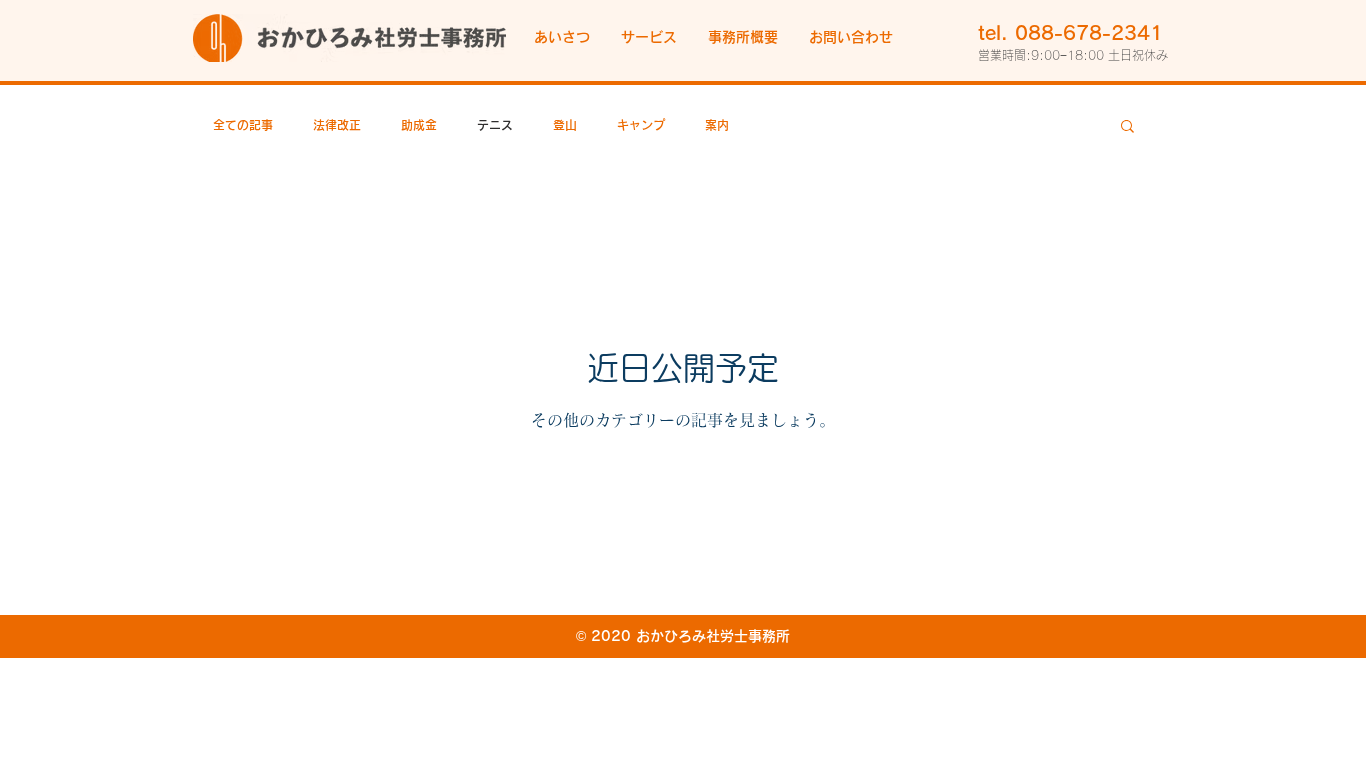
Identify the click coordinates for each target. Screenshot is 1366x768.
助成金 (419, 125)
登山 (565, 125)
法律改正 (337, 125)
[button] (649, 37)
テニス (495, 125)
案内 (717, 125)
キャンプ (641, 125)
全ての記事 (243, 125)
